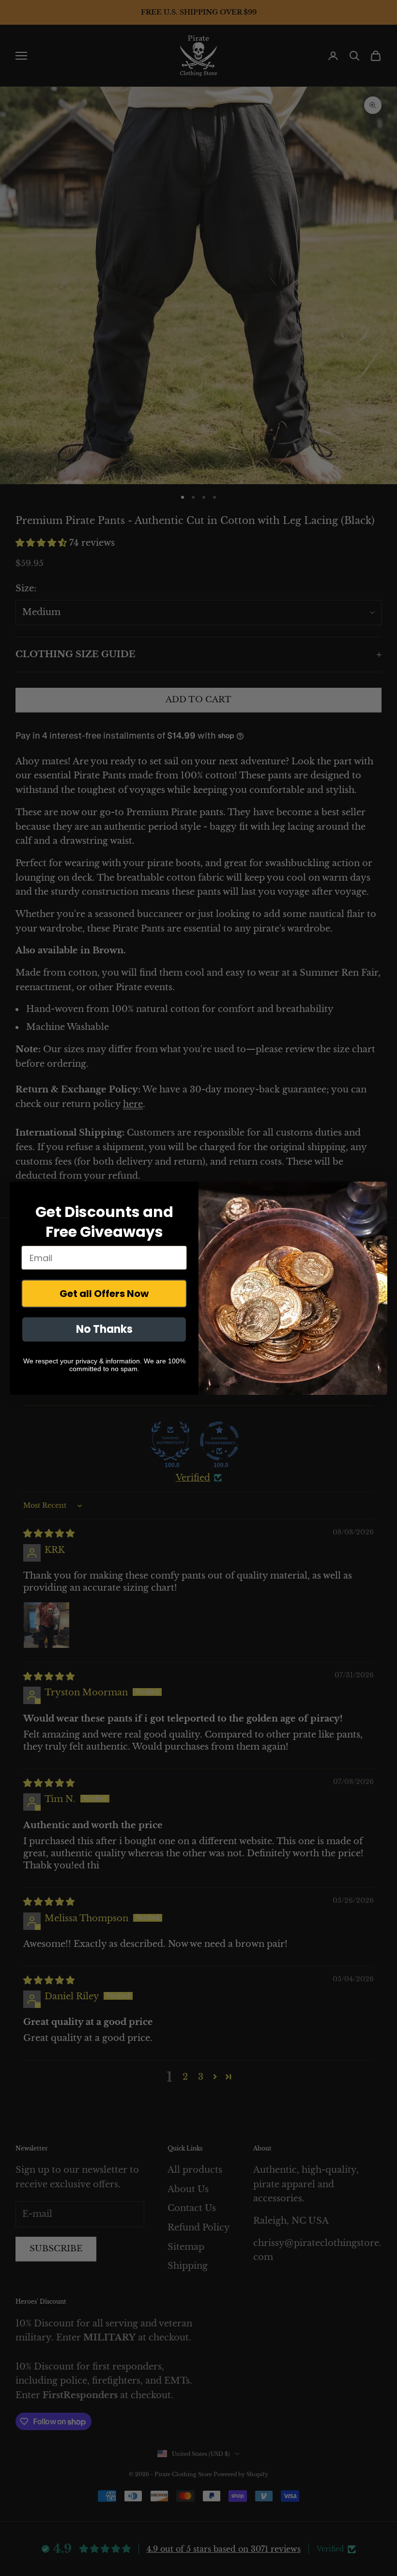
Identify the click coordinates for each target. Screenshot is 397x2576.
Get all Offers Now (104, 1294)
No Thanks (104, 1329)
